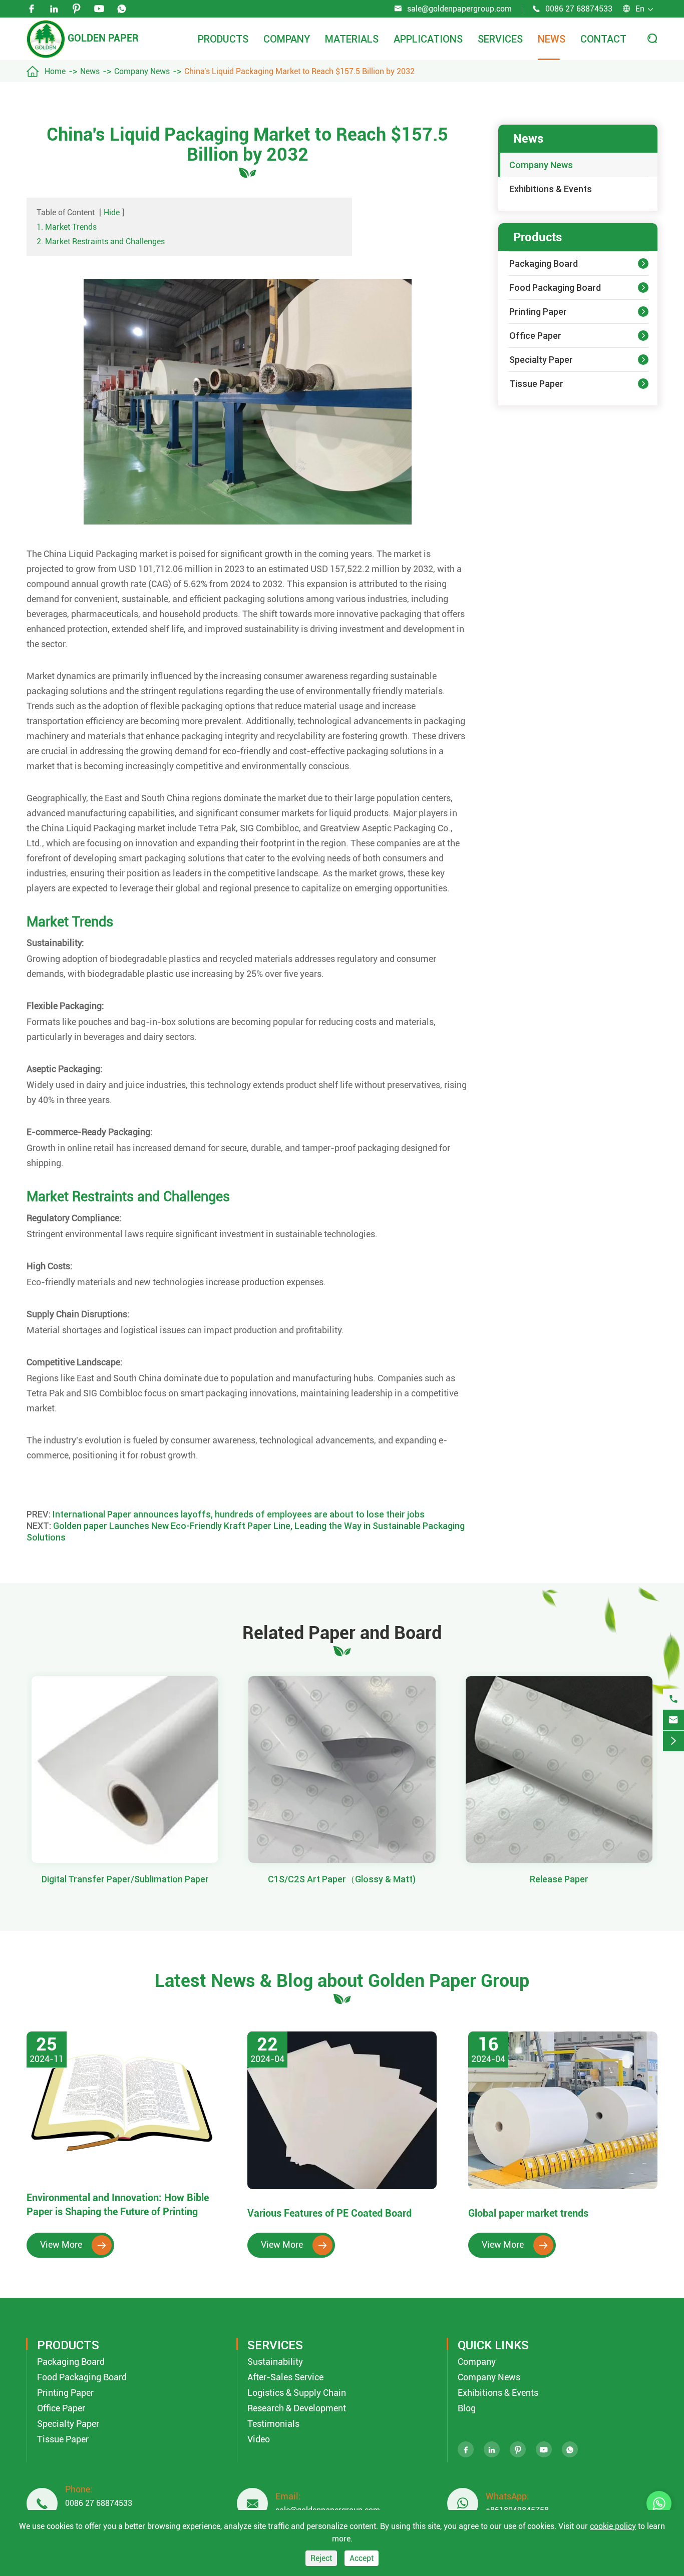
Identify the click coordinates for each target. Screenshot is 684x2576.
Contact (603, 39)
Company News (142, 71)
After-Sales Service (285, 2377)
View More (73, 2244)
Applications (428, 39)
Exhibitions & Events (551, 189)
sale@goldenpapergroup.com (459, 9)
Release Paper (559, 1879)
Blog (467, 2408)
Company (287, 39)
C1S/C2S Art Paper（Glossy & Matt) (342, 1879)
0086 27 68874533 (579, 9)
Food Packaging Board (555, 288)
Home (55, 71)
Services (500, 39)
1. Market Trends (67, 227)
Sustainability (275, 2362)
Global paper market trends (528, 2213)
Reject (321, 2558)
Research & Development (297, 2408)
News (552, 39)
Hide (112, 212)
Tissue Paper (536, 384)
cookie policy (613, 2526)
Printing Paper (538, 312)
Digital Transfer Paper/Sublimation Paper (125, 1879)
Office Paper (535, 336)
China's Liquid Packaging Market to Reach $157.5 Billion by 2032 (299, 71)
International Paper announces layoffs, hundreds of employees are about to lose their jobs (239, 1514)
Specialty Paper (541, 360)
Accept (362, 2558)
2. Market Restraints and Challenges (101, 241)
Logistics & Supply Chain (297, 2393)
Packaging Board (544, 264)
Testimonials (273, 2424)
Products (223, 39)
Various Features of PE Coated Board (329, 2213)
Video (259, 2439)
